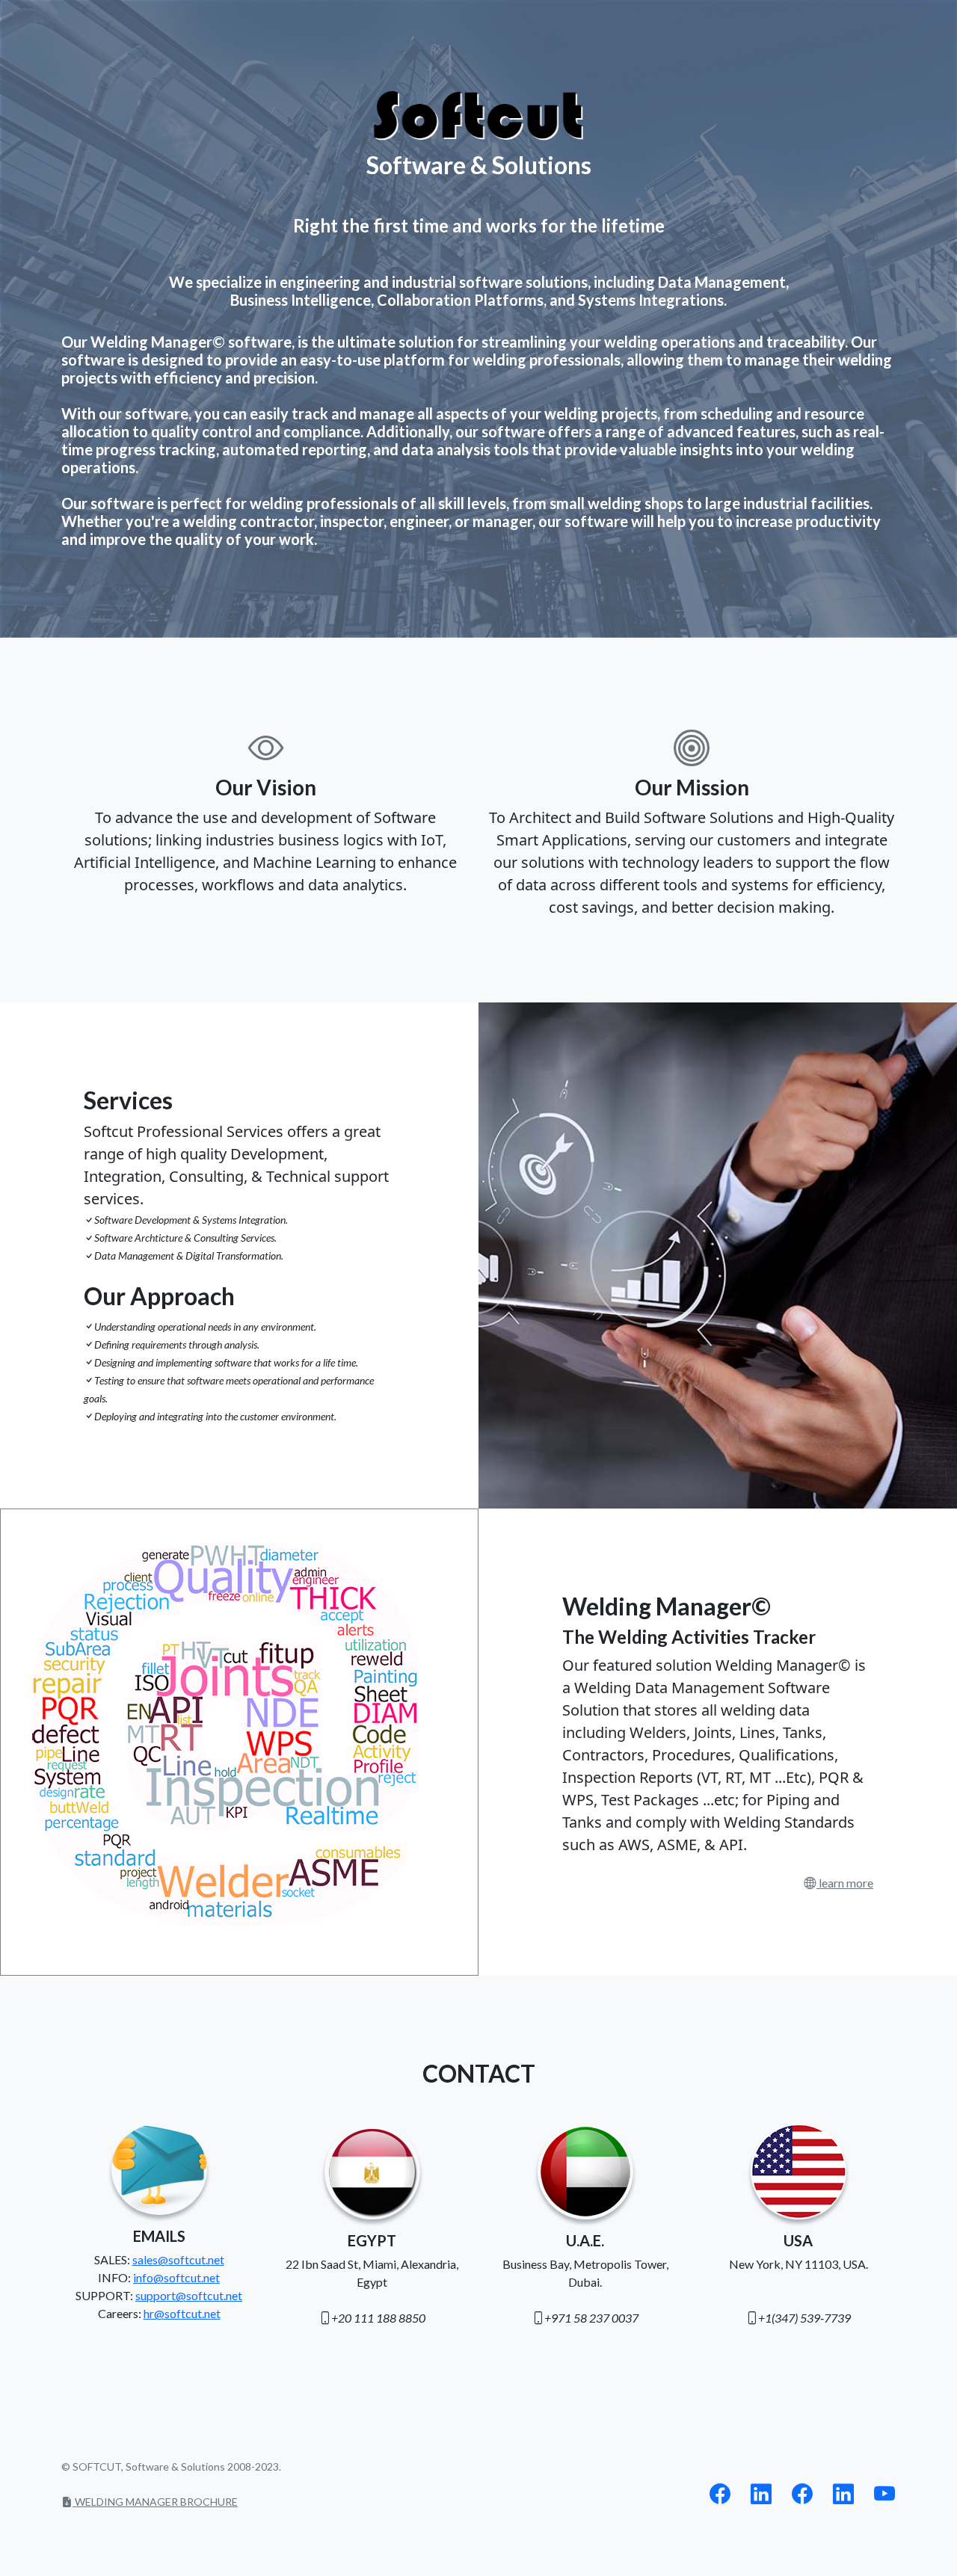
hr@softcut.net (182, 2313)
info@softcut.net (176, 2277)
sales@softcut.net (178, 2259)
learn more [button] (845, 1883)
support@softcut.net (189, 2295)
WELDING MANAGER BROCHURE (155, 2502)
